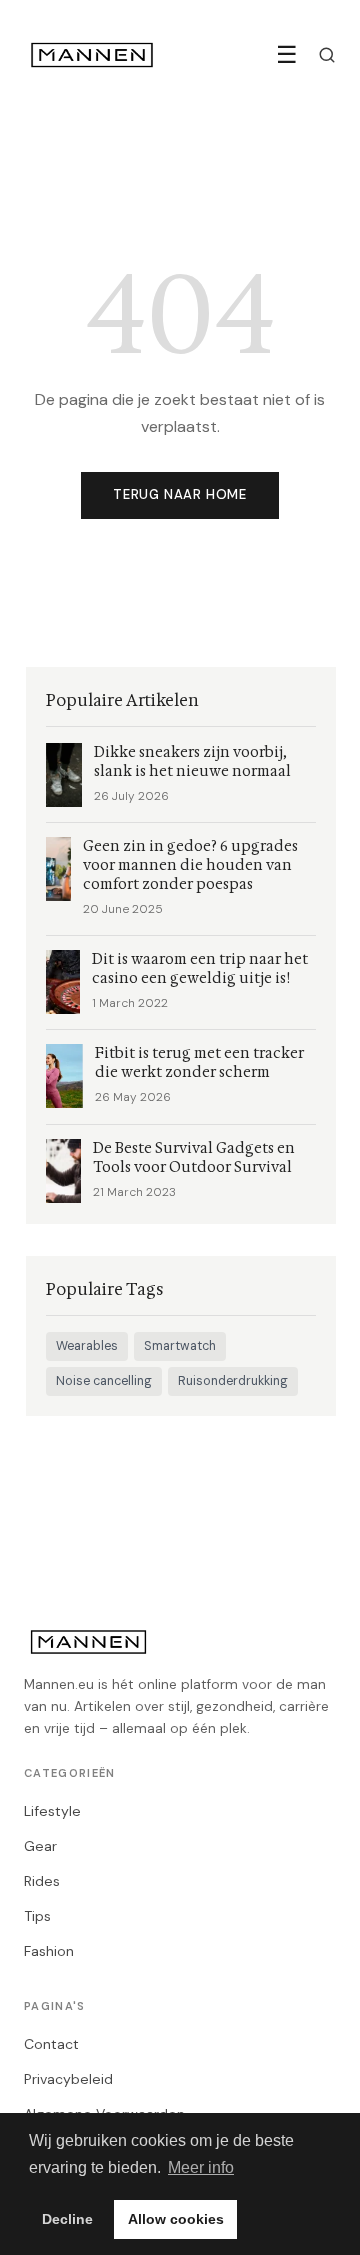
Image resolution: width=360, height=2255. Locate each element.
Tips (37, 1916)
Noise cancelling (104, 1381)
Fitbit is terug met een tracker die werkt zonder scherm (199, 1063)
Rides (42, 1881)
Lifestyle (52, 1811)
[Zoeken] (327, 55)
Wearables (87, 1346)
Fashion (49, 1951)
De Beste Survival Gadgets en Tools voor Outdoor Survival (194, 1158)
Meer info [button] (201, 2167)
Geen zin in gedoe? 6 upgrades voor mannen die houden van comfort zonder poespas (190, 865)
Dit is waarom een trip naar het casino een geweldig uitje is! (200, 969)
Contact (51, 2044)
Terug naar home (180, 494)
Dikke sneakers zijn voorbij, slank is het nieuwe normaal (192, 762)
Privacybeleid (68, 2079)
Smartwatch (180, 1346)
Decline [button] (67, 2219)
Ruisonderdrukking (233, 1381)
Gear (40, 1846)
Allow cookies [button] (176, 2219)
